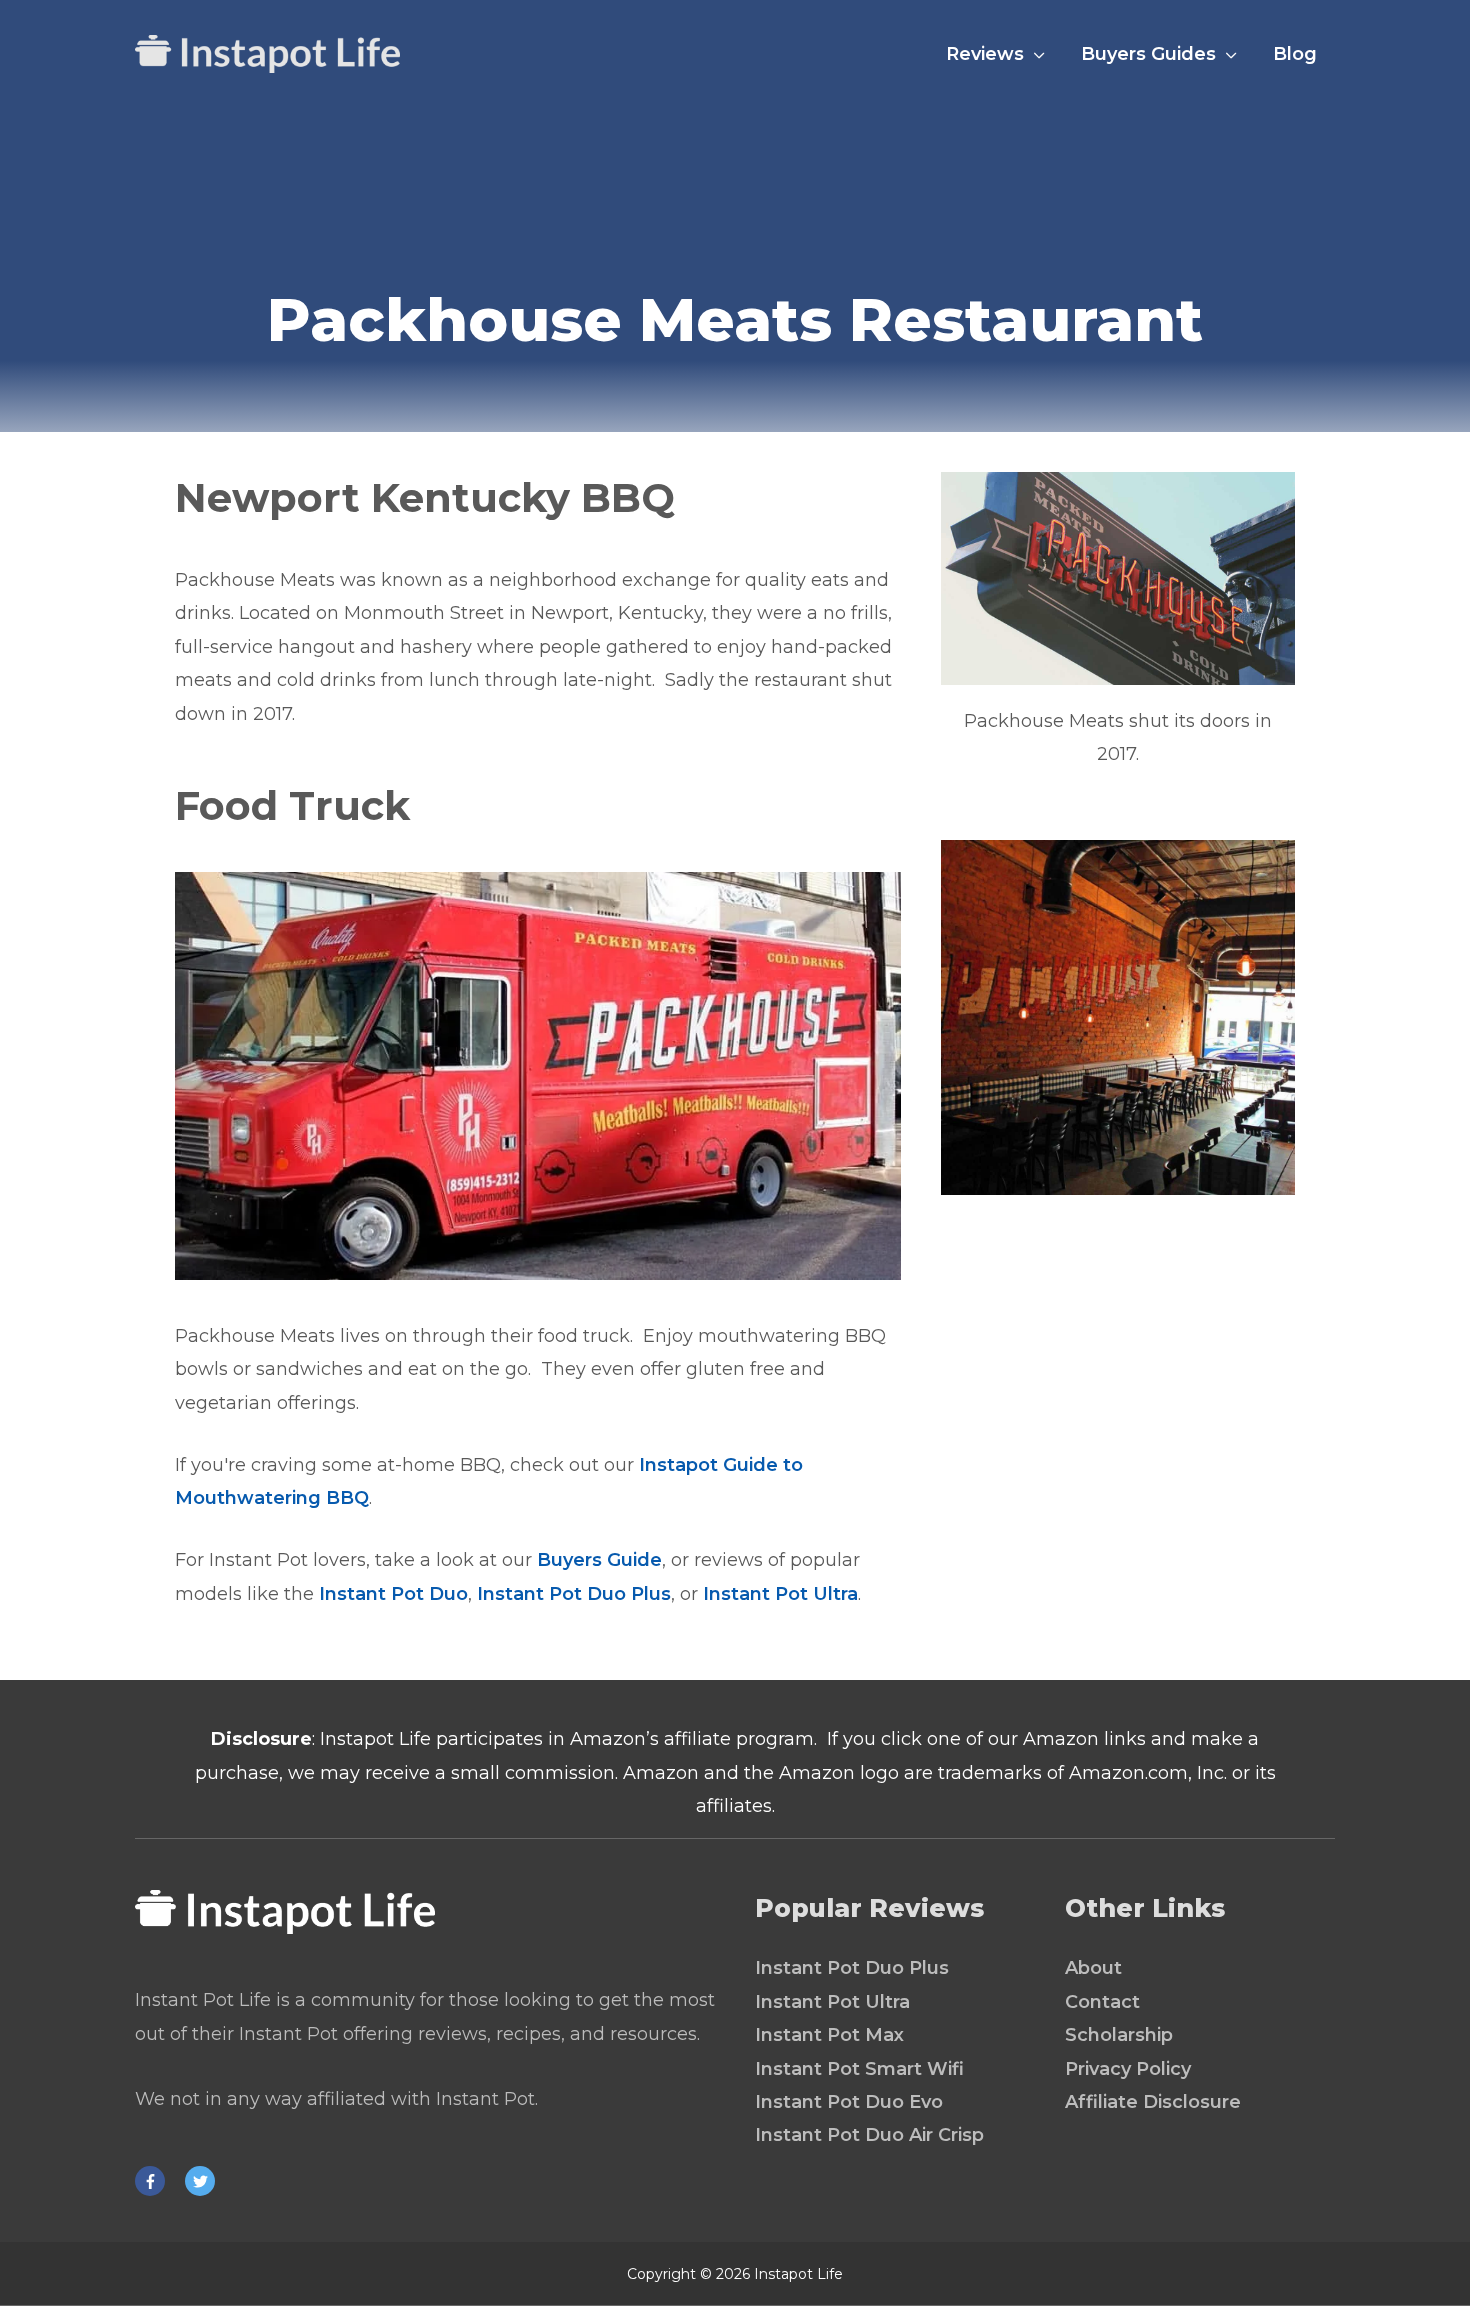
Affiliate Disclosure (1153, 2102)
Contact (1102, 2002)
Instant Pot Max (829, 2035)
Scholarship (1119, 2035)
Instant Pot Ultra (780, 1594)
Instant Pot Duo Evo (849, 2102)
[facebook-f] (157, 2181)
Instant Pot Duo (393, 1594)
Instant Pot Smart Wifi (859, 2069)
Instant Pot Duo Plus (574, 1594)
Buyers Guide (599, 1560)
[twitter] (205, 2181)
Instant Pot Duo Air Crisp (869, 2135)
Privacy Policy (1128, 2069)
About (1093, 1968)
